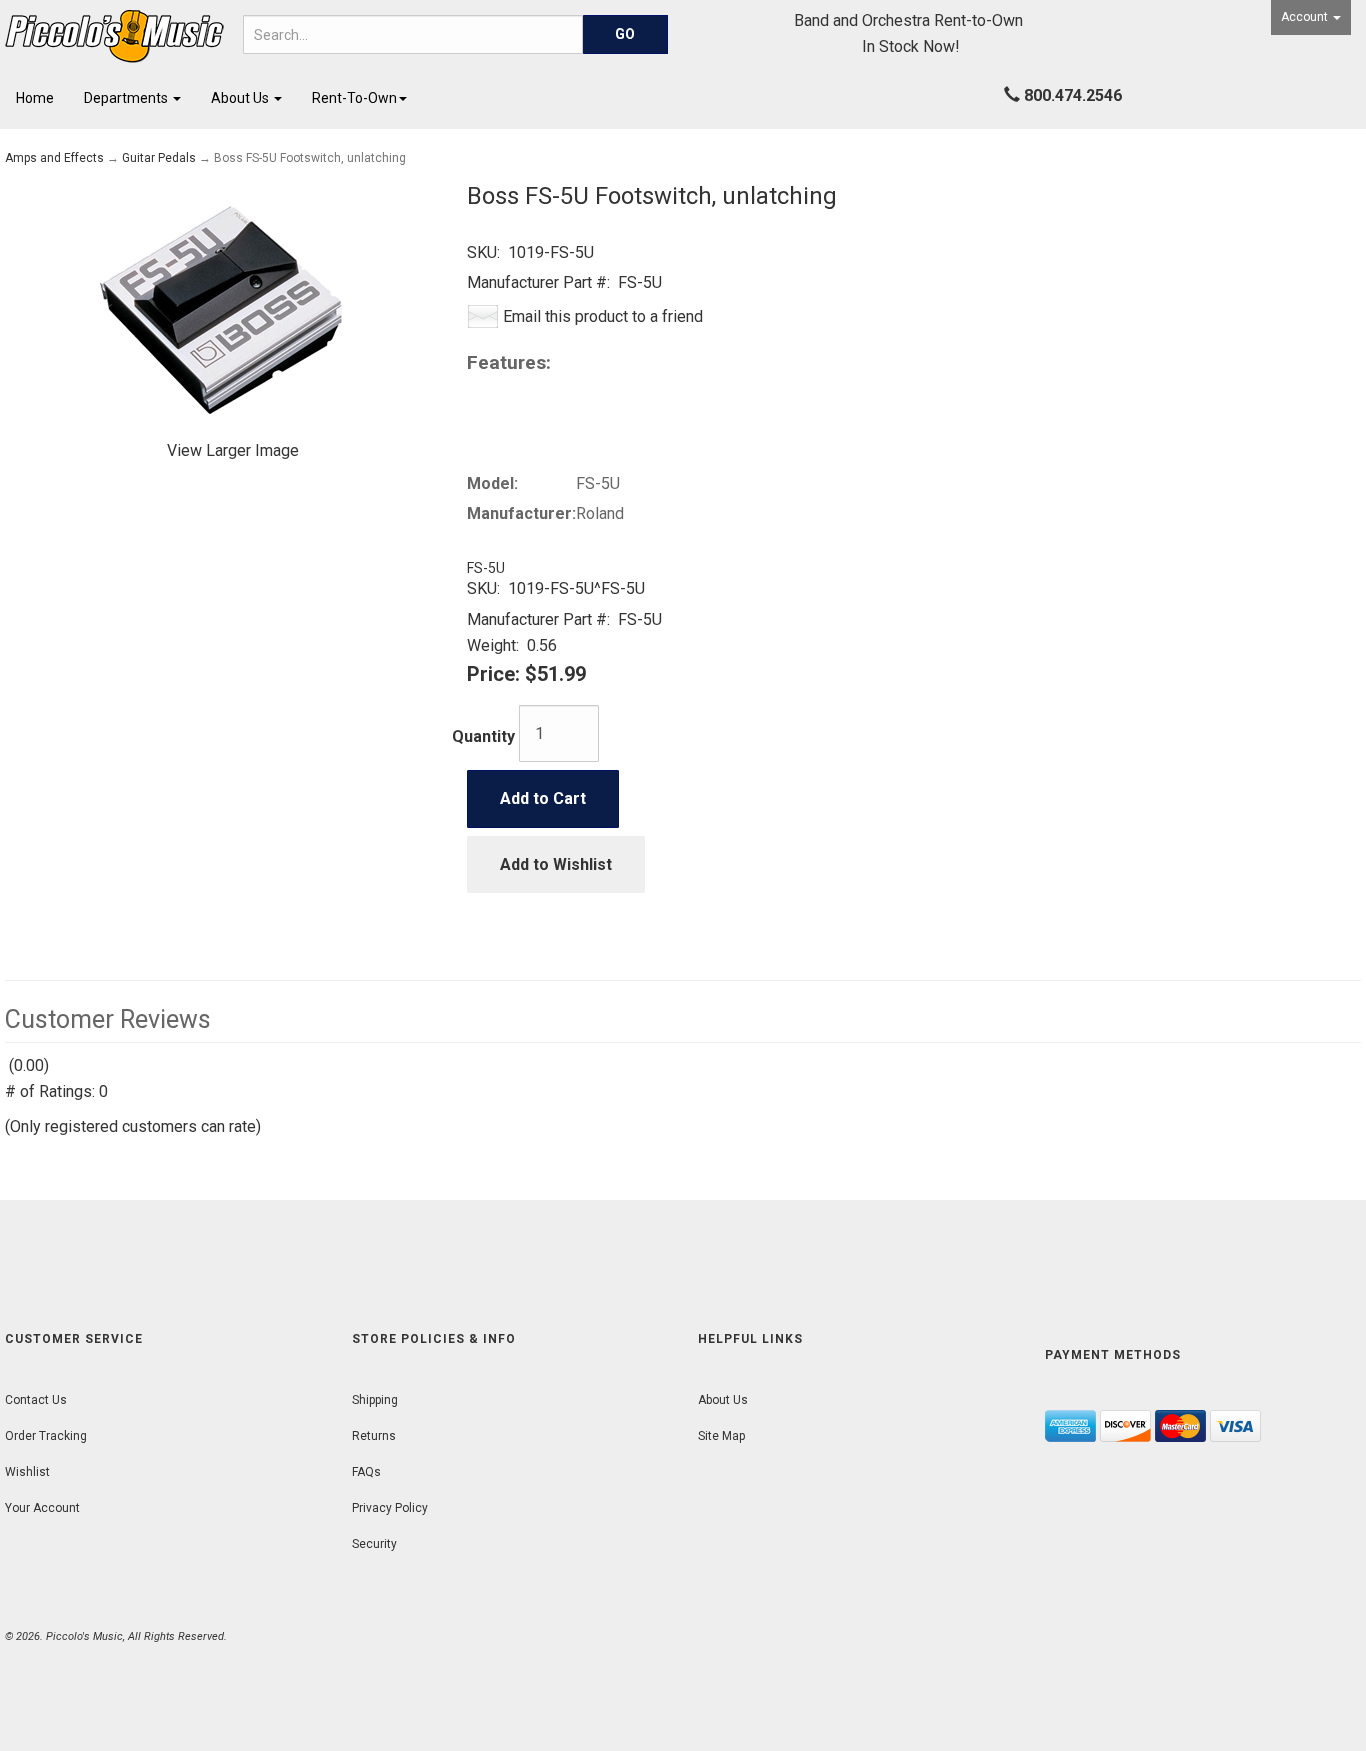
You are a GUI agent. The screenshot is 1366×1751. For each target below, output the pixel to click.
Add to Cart (543, 798)
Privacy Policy (390, 1508)
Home (35, 98)
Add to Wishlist (556, 864)
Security (374, 1544)
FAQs (366, 1472)
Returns (374, 1436)
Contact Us (36, 1400)
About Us (241, 98)
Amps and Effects (54, 158)
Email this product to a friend (603, 316)
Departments (127, 98)
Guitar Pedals (159, 158)
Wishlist (27, 1472)
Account (1306, 17)
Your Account (42, 1508)
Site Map (721, 1436)
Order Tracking (46, 1436)
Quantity (483, 736)
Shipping (375, 1400)
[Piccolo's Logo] (114, 36)
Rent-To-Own (354, 98)
